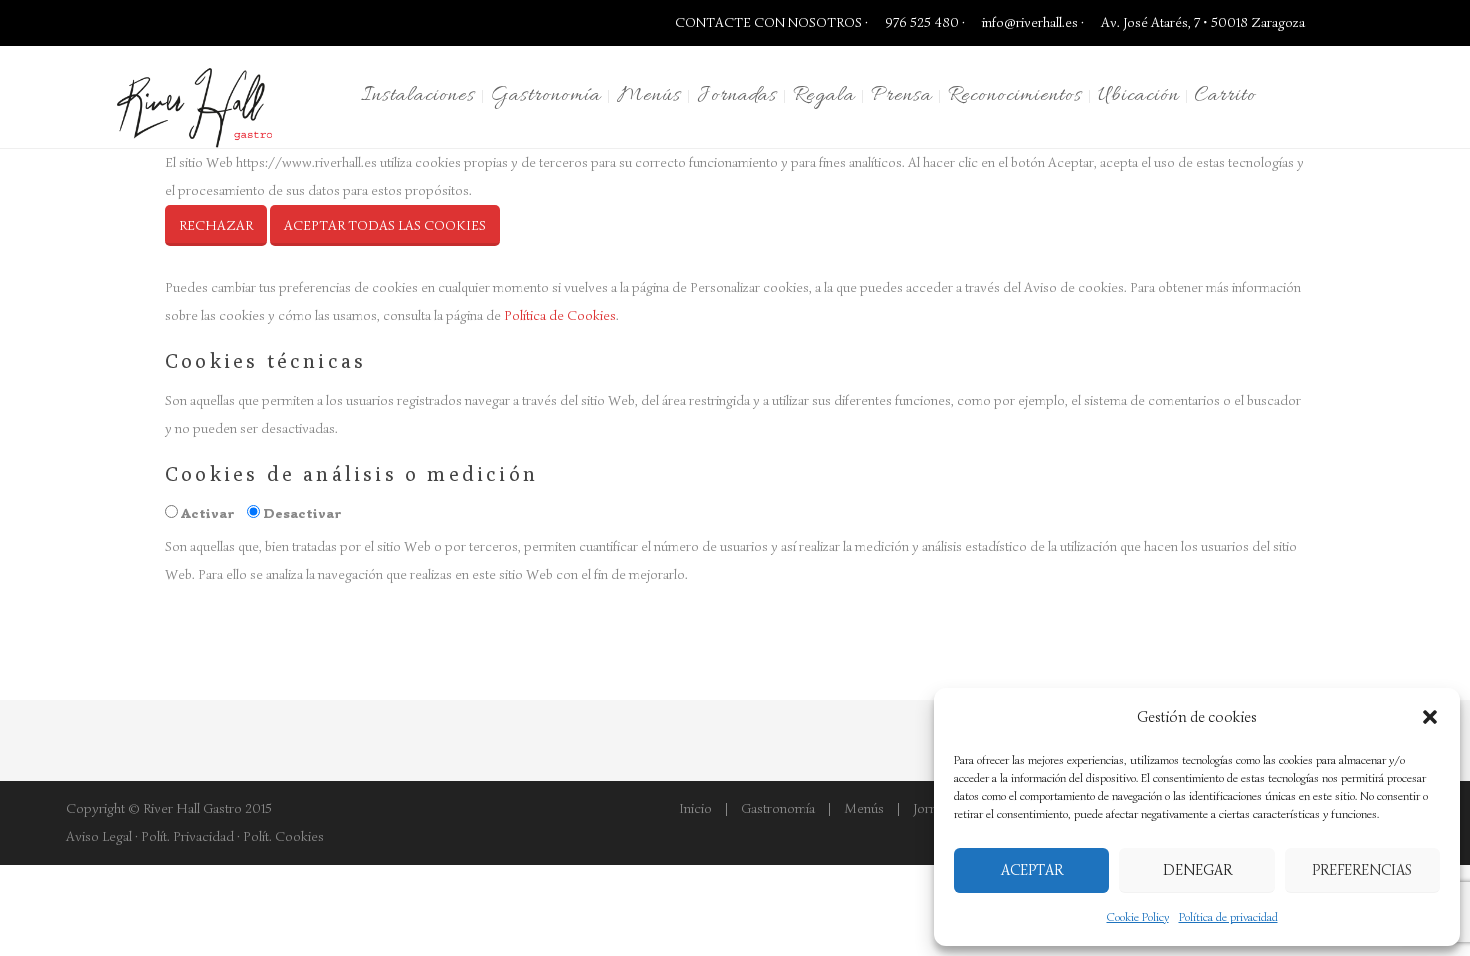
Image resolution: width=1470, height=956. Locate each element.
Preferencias (1362, 870)
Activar (208, 513)
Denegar (1197, 870)
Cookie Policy (1138, 916)
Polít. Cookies (283, 836)
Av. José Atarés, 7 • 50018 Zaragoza (1201, 22)
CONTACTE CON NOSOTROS (768, 22)
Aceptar (1032, 870)
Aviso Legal (99, 836)
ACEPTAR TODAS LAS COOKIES (385, 225)
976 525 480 (920, 22)
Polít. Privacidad (187, 836)
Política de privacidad (1228, 916)
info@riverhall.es (1030, 22)
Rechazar (216, 225)
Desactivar (302, 513)
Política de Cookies (560, 315)
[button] (1430, 717)
